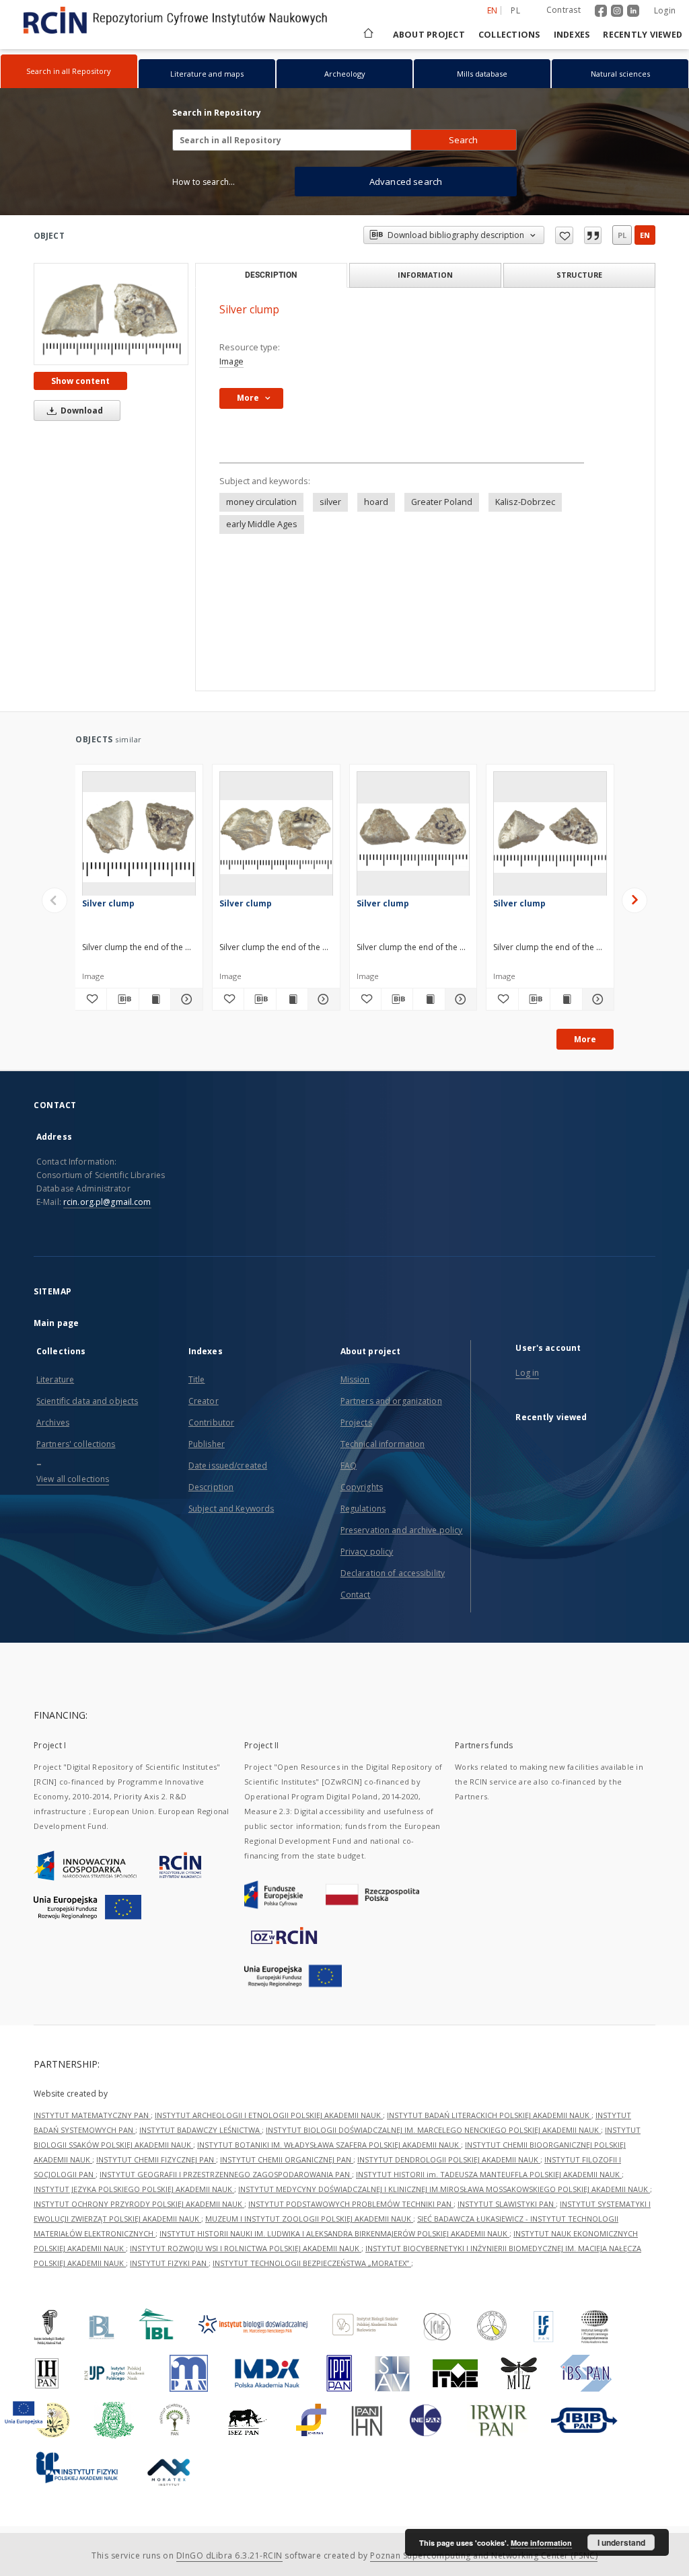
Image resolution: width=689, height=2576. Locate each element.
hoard (376, 502)
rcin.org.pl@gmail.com (107, 1202)
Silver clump (108, 903)
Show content (80, 381)
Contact (356, 1595)
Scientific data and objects (87, 1401)
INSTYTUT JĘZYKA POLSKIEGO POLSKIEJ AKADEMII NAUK (134, 2189)
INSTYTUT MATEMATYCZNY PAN (92, 2115)
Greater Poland (442, 502)
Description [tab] (271, 275)
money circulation (261, 502)
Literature (55, 1379)
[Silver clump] (111, 314)
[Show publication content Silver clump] (155, 999)
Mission (355, 1379)
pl (515, 10)
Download (81, 411)
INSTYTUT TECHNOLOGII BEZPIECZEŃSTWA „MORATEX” (312, 2263)
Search (463, 140)
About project (429, 35)
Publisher (207, 1444)
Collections (509, 35)
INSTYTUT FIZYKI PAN (169, 2263)
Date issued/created (228, 1466)
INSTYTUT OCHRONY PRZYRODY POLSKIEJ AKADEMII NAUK (139, 2204)
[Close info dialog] (593, 235)
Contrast (564, 10)
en (645, 235)
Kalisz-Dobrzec (525, 502)
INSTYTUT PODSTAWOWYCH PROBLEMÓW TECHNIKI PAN (351, 2204)
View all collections (73, 1479)
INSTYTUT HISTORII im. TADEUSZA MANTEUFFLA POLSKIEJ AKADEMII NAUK (489, 2174)
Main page (56, 1323)
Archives (53, 1422)
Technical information (383, 1444)
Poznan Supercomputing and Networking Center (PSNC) (484, 2555)
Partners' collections (76, 1444)
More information (541, 2543)
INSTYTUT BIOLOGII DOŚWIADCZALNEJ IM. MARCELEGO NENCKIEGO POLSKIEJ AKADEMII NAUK (433, 2130)
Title (197, 1379)
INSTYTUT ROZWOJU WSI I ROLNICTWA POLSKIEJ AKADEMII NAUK (246, 2248)
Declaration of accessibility (393, 1573)
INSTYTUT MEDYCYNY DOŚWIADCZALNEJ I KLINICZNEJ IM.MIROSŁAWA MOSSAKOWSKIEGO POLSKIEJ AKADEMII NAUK (444, 2189)
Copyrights (362, 1487)
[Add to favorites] (564, 235)
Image (231, 361)
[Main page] (367, 35)
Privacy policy (367, 1552)
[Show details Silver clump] (184, 999)
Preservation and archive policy (402, 1530)
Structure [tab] (579, 275)
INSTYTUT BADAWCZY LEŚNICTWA (201, 2130)
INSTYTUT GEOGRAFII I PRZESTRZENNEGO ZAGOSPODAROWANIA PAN (226, 2174)
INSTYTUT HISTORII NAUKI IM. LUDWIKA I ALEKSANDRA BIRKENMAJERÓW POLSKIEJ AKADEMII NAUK (334, 2233)
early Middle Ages (262, 524)
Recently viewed (643, 35)
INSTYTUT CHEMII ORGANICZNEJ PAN (287, 2159)
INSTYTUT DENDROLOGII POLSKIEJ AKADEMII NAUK (449, 2159)
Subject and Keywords (231, 1509)
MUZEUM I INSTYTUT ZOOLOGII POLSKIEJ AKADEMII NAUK (309, 2219)
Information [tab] (425, 275)
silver (330, 502)
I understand (621, 2542)
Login (665, 10)
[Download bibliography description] (122, 999)
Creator (204, 1401)
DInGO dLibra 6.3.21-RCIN (229, 2555)
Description (211, 1487)
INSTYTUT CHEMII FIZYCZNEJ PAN (156, 2159)
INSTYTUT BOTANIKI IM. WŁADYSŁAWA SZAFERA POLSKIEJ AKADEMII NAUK (329, 2145)
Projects (356, 1422)
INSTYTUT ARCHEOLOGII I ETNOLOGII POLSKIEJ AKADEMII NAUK (269, 2115)
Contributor (211, 1422)
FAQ (349, 1466)
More (585, 1039)
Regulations (363, 1509)
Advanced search (406, 182)
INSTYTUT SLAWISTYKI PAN (507, 2204)
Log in (527, 1373)
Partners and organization (391, 1401)
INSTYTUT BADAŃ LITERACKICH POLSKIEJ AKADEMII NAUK (489, 2115)
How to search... (204, 182)
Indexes (572, 35)
